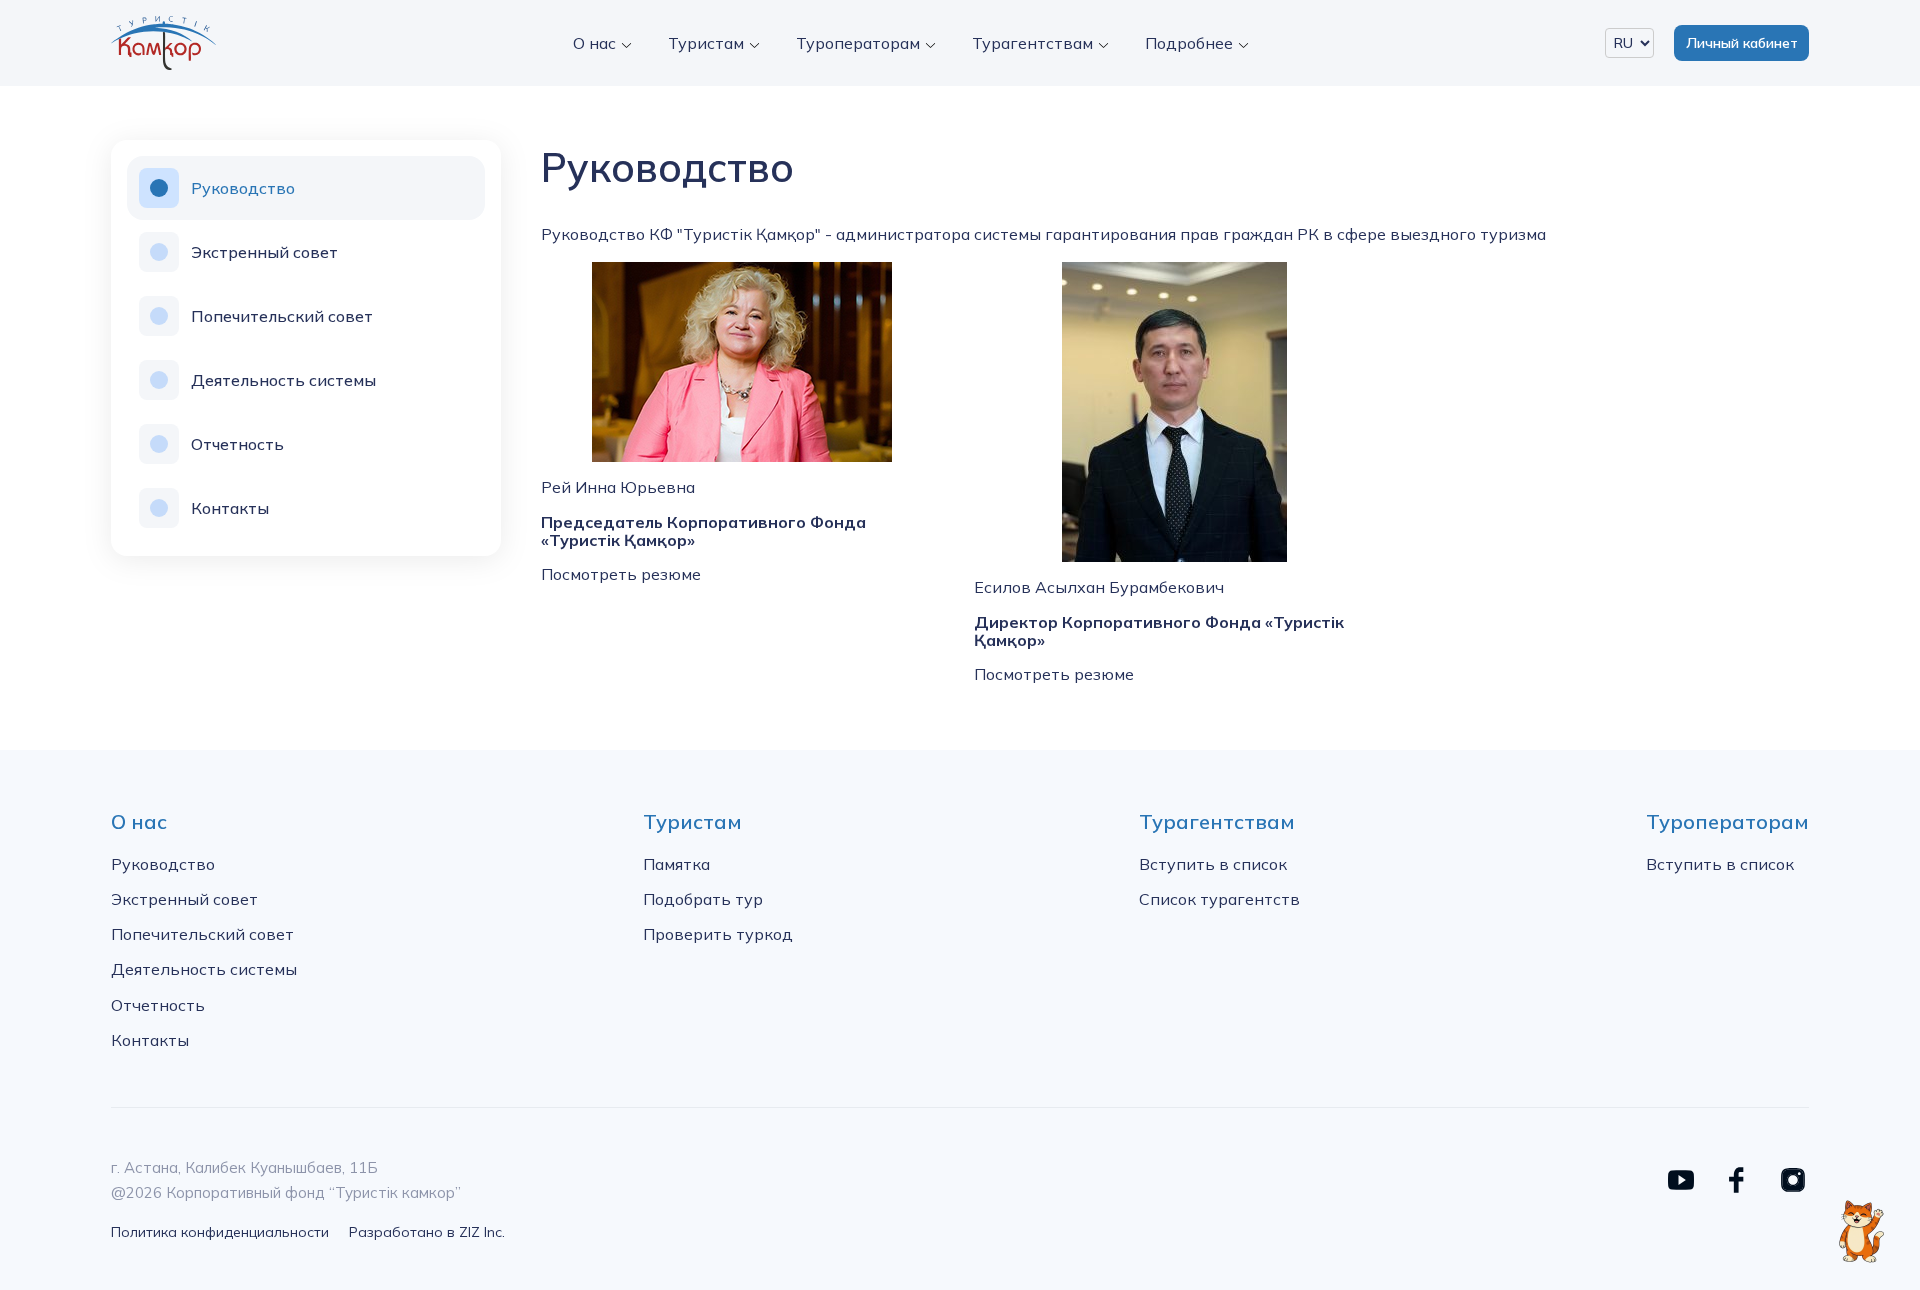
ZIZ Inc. (482, 1232)
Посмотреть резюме (621, 574)
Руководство (243, 188)
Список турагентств (1219, 899)
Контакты (230, 508)
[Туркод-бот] (1860, 1220)
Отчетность (237, 444)
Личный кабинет (1742, 43)
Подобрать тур (703, 899)
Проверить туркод (718, 934)
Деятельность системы (283, 380)
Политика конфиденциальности (220, 1232)
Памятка (676, 864)
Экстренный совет (264, 252)
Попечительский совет (282, 316)
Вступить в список (1213, 864)
